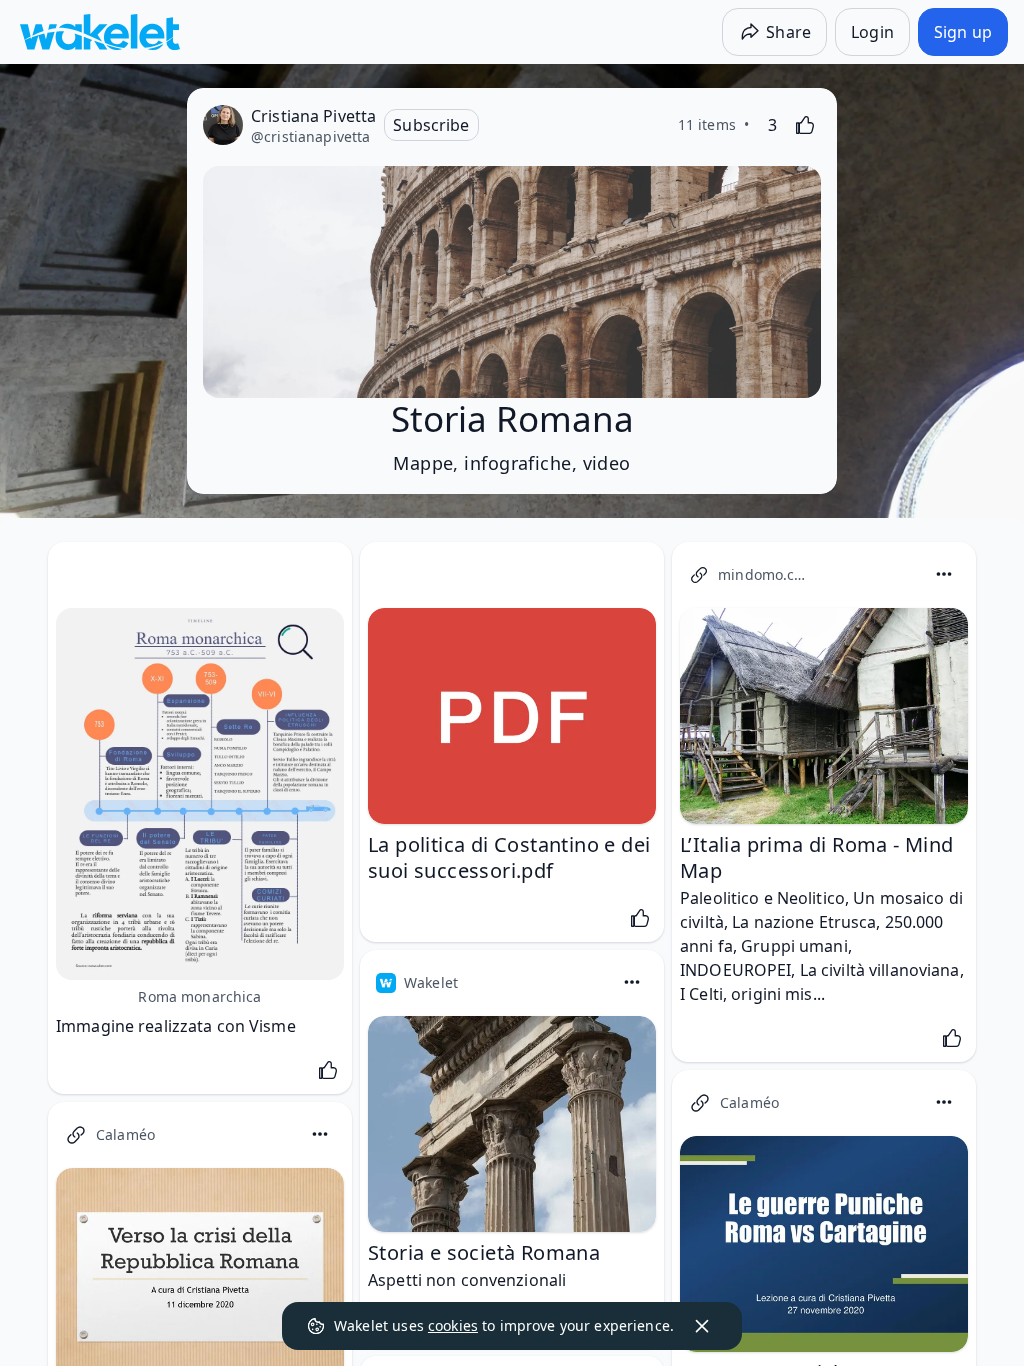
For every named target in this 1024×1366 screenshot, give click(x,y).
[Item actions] (944, 574)
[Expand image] (200, 794)
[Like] (805, 125)
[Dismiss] (702, 1326)
